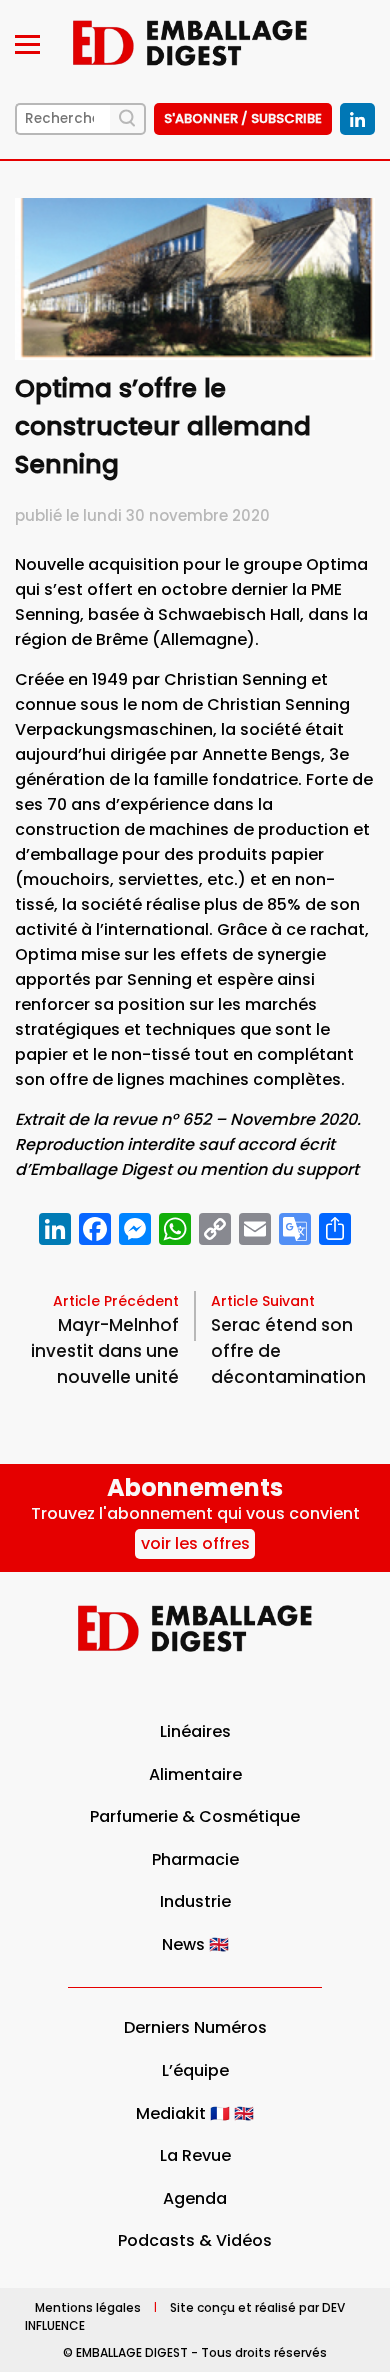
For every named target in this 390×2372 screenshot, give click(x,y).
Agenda (195, 2198)
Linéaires (195, 1731)
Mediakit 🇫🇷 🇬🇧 (195, 2113)
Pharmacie (195, 1859)
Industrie (195, 1901)
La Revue (195, 2155)
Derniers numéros (195, 2027)
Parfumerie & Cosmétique (195, 1816)
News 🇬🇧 (195, 1944)
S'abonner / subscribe (243, 118)
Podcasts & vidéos (195, 2240)
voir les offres (195, 1543)
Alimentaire (195, 1774)
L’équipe (195, 2070)
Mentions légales (88, 2306)
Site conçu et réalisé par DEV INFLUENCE (185, 2315)
